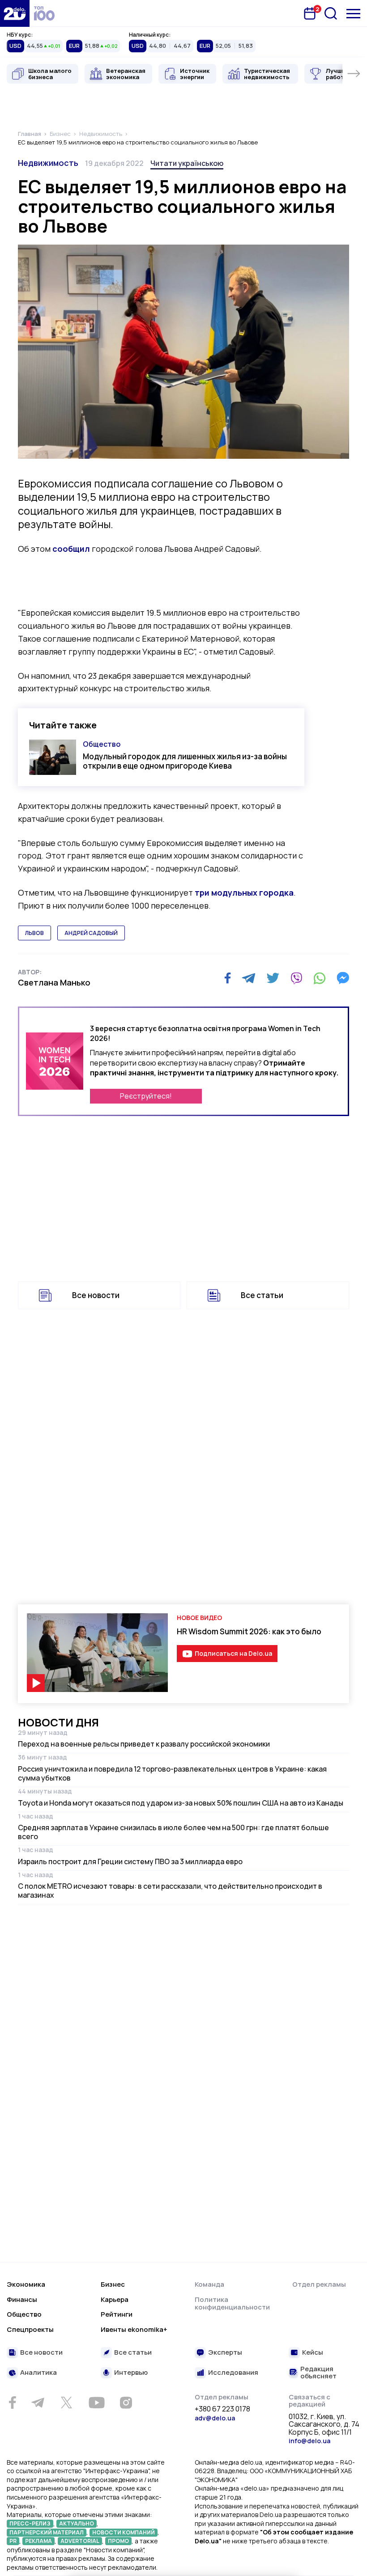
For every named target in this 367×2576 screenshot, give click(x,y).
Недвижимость (48, 163)
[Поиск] (331, 13)
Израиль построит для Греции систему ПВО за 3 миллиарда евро (130, 1861)
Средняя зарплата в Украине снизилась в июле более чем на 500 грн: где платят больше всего (173, 1832)
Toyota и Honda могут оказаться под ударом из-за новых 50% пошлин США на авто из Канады (181, 1803)
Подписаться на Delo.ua (233, 1653)
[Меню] (353, 14)
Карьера (115, 2299)
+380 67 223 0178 (222, 2409)
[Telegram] (249, 978)
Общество (102, 744)
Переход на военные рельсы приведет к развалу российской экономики (144, 1744)
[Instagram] (126, 2403)
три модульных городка (244, 893)
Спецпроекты (30, 2329)
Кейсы (313, 2353)
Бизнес (113, 2284)
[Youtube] (96, 2403)
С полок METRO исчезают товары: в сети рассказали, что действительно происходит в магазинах (170, 1891)
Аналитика (38, 2373)
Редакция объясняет (318, 2373)
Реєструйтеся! (146, 1096)
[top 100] (44, 13)
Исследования (233, 2373)
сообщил (71, 549)
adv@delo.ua (215, 2418)
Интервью (131, 2373)
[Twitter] (273, 978)
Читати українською (187, 163)
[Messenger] (343, 978)
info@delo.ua (309, 2441)
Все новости (96, 1295)
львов (34, 933)
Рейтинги (117, 2314)
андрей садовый (91, 933)
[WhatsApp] (320, 978)
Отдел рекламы (319, 2284)
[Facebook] (228, 978)
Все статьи (262, 1295)
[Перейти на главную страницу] (15, 13)
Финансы (22, 2299)
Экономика (26, 2284)
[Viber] (296, 978)
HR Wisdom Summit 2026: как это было (249, 1631)
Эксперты (225, 2353)
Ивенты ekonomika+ (134, 2329)
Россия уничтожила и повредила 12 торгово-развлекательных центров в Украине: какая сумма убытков (172, 1773)
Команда (209, 2284)
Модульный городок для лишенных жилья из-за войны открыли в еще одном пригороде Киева (185, 761)
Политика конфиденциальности (232, 2303)
